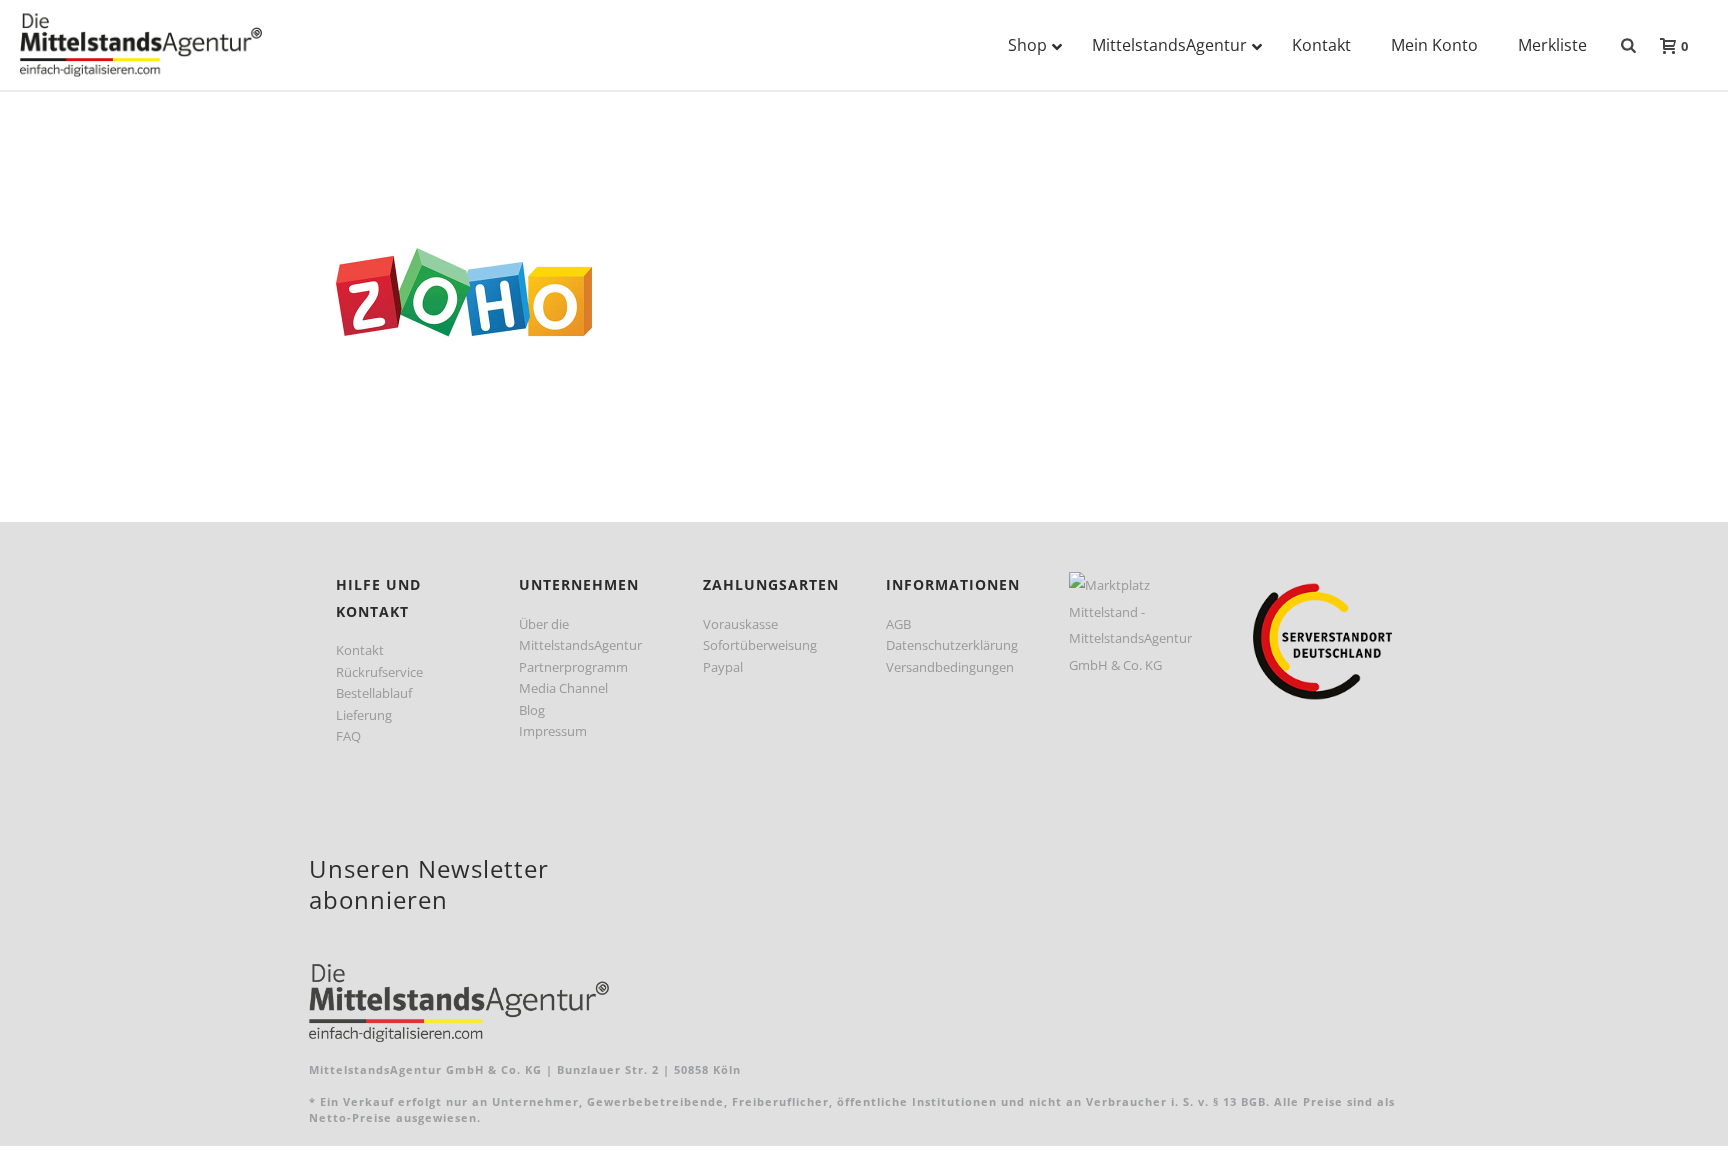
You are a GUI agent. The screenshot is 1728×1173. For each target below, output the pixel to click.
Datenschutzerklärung (952, 645)
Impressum (553, 731)
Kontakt (360, 650)
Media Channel (563, 688)
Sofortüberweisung (760, 645)
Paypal (723, 667)
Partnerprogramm (573, 667)
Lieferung (364, 715)
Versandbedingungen (950, 667)
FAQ (348, 736)
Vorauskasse (740, 624)
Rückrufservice (379, 672)
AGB (898, 624)
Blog (532, 710)
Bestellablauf (374, 693)
